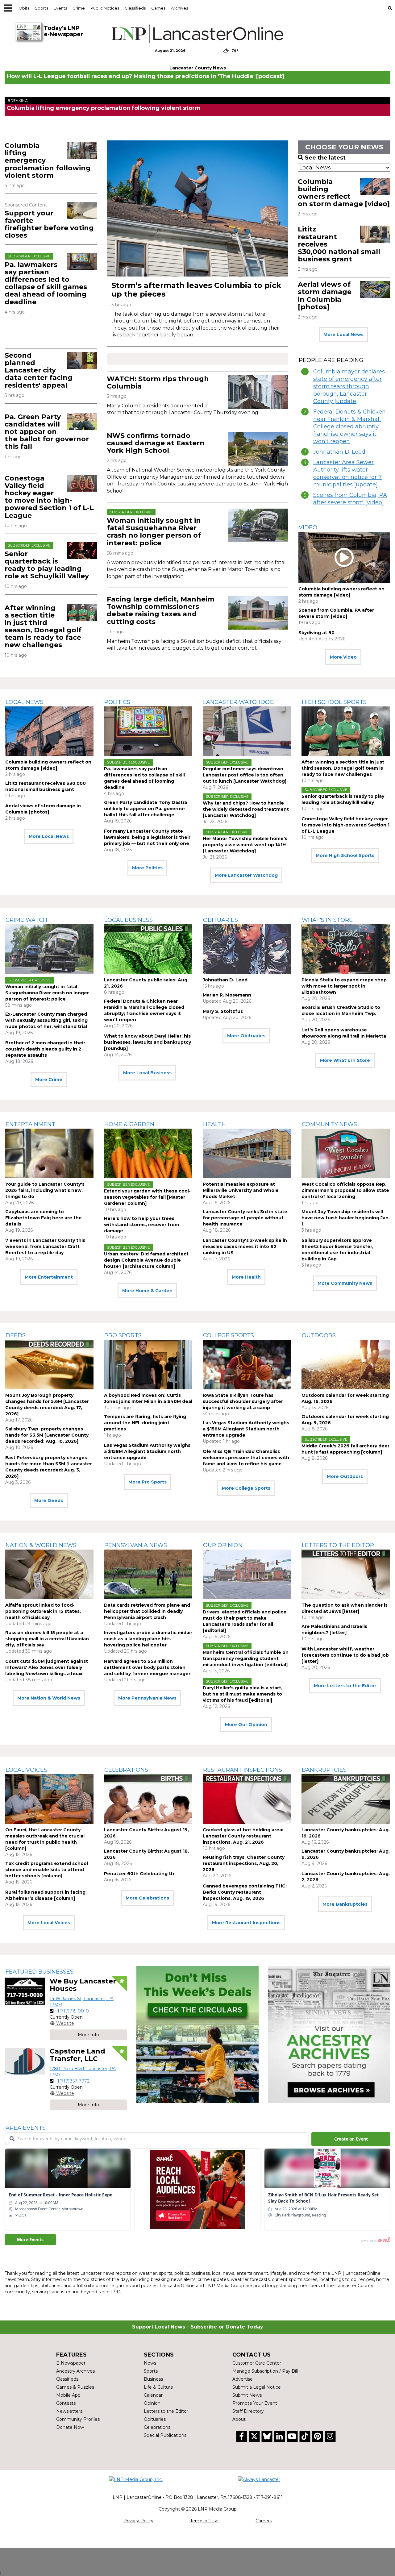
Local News (25, 702)
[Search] (390, 8)
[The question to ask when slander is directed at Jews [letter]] (346, 1574)
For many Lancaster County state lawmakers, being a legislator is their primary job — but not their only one (147, 837)
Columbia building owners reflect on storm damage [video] (344, 193)
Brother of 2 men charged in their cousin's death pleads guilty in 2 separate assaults (45, 1049)
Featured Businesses (39, 1972)
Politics (117, 702)
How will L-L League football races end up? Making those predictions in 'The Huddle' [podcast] (146, 76)
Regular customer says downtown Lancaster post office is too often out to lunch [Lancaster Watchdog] (245, 775)
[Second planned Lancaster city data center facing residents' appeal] (82, 360)
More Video (343, 657)
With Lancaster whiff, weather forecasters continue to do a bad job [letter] (345, 1655)
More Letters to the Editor (345, 1686)
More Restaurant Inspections (246, 1923)
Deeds (16, 1335)
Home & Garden (129, 1124)
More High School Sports (345, 855)
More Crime (49, 1080)
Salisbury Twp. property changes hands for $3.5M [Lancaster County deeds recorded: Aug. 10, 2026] (47, 1435)
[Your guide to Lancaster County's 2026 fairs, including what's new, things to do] (49, 1153)
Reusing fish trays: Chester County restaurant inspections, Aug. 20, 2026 (244, 1863)
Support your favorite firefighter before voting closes (49, 224)
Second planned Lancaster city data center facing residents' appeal (39, 370)
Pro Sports (123, 1335)
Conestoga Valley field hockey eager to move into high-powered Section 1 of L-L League (49, 497)
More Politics (147, 868)
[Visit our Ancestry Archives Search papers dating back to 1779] (329, 2035)
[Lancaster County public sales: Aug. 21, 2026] (148, 949)
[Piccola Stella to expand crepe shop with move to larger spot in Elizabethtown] (346, 949)
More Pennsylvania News (147, 1698)
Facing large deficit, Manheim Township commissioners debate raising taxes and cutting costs (161, 610)
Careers (264, 2521)
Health (214, 1124)
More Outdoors (345, 1476)
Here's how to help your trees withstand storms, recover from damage (141, 1225)
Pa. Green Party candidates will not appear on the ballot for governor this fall (47, 432)
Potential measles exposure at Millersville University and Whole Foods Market (241, 1190)
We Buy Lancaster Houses (83, 1985)
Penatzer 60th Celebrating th (139, 1874)
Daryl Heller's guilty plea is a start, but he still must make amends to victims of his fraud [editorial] (243, 1694)
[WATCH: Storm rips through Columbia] (258, 392)
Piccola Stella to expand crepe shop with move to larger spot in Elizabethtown (344, 986)
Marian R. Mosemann (227, 995)
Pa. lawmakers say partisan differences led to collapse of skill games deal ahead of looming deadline (46, 283)
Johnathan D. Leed (339, 452)
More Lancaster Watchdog (246, 875)
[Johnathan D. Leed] (247, 949)
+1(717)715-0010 (72, 2011)
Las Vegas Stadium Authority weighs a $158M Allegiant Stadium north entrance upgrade (147, 1451)
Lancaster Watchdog (239, 702)
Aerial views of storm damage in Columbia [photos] (325, 296)
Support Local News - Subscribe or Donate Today (198, 2327)
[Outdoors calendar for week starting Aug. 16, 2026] (346, 1365)
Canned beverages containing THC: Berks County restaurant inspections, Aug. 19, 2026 (245, 1892)
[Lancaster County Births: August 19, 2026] (148, 1799)
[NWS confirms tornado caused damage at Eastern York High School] (258, 449)
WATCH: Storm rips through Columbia (158, 383)
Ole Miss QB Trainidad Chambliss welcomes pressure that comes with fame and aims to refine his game (246, 1458)
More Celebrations (147, 1898)
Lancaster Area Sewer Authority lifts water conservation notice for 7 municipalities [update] (347, 473)
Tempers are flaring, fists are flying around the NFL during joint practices (145, 1423)
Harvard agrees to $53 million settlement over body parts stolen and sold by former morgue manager (147, 1667)
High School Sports (334, 702)
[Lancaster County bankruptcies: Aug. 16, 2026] (346, 1799)
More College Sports (246, 1488)
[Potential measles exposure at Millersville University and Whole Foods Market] (247, 1153)
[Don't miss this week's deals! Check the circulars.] (198, 2035)
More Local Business (147, 1073)
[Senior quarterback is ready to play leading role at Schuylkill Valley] (82, 550)
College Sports (229, 1335)
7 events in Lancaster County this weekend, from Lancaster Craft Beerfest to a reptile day (45, 1246)
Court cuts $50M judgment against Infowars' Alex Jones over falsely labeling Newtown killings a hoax (47, 1667)
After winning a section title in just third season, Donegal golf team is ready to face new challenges (43, 626)
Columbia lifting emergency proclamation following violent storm (104, 108)
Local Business (129, 920)
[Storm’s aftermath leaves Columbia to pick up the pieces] (197, 208)
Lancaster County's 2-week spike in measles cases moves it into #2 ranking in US (245, 1246)
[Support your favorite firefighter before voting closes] (82, 210)
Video (308, 527)
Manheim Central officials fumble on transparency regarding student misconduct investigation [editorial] (246, 1658)
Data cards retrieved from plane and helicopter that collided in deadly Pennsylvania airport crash (147, 1611)
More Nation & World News (49, 1698)
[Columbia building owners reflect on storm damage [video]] (375, 187)
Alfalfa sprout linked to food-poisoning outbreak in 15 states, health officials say (43, 1611)
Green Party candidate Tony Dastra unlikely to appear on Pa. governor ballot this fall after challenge (146, 809)
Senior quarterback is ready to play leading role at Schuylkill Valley (47, 565)
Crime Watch (26, 920)
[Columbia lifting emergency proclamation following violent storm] (82, 150)
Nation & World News (41, 1545)
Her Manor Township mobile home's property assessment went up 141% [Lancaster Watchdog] (245, 845)
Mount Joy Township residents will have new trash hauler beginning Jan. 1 (346, 1218)
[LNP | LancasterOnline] (197, 34)
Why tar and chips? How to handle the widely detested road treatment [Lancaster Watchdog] (246, 809)
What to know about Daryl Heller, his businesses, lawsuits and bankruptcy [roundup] (148, 1042)
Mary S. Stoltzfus (223, 1011)
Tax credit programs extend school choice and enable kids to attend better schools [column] (47, 1870)
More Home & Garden (147, 1291)
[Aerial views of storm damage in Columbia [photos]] (375, 289)
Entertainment (30, 1124)
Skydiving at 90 (316, 633)
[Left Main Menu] (8, 8)
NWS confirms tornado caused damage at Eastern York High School (156, 443)
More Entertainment (49, 1277)
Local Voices (26, 1770)
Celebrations (126, 1770)
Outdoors (319, 1335)
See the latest (325, 158)
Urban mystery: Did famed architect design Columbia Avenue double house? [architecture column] (146, 1260)
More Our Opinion (246, 1725)
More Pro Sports (148, 1482)
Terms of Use (204, 2521)
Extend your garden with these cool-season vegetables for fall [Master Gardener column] (147, 1197)
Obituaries (220, 920)
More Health (246, 1277)
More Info (88, 2035)
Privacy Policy (138, 2521)
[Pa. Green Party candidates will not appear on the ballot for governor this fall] (82, 422)
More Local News (343, 335)
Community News (329, 1124)
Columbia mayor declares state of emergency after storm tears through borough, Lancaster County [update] (349, 386)
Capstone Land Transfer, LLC (77, 2055)
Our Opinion (223, 1545)
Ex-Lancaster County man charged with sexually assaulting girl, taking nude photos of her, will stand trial (46, 1020)
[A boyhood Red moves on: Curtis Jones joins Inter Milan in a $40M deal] (148, 1365)
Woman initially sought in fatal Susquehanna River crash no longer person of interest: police (154, 532)
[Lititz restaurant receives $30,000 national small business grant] (375, 234)
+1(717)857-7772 (72, 2081)
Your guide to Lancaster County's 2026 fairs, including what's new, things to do (45, 1190)
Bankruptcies (324, 1770)
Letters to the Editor (338, 1545)
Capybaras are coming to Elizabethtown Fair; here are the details (44, 1218)
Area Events (26, 2128)
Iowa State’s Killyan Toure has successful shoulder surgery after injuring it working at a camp (243, 1401)
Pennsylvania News (136, 1545)
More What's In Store (345, 1060)
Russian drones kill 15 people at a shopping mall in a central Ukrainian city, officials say (47, 1639)
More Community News (345, 1283)
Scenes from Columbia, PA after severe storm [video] (350, 499)
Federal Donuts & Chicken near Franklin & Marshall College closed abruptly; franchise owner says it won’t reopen (349, 427)
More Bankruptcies (345, 1904)
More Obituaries (246, 1036)
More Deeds (49, 1500)
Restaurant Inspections (243, 1770)
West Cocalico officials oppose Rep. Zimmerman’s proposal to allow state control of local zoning (345, 1190)
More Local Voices (49, 1923)
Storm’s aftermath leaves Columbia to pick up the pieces (196, 290)
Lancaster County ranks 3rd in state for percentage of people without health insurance (245, 1218)
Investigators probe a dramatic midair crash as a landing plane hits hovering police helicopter (148, 1639)
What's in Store (327, 920)
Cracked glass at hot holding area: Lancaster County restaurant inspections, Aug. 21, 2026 (243, 1836)
